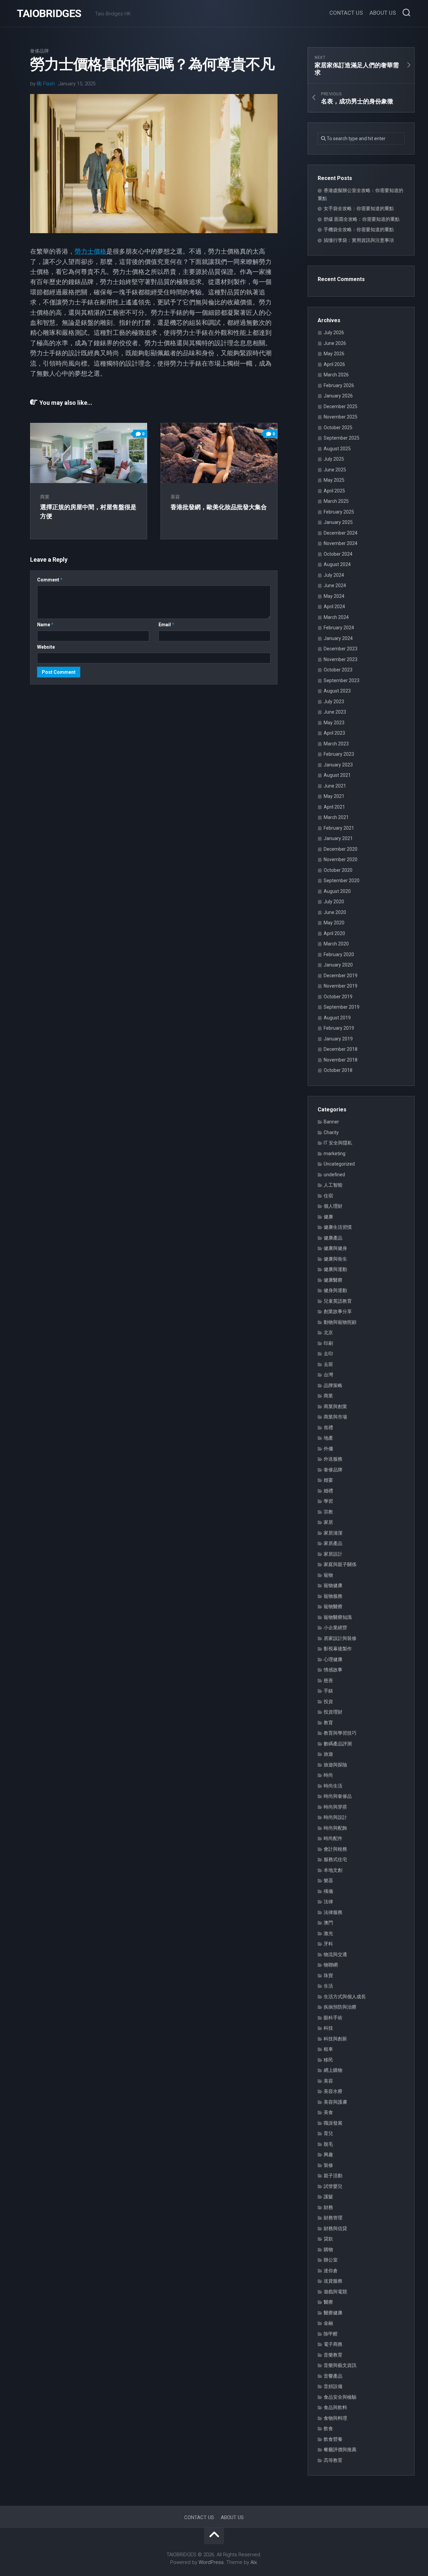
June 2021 (335, 786)
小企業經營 (335, 1628)
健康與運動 (335, 1269)
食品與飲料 (335, 2407)
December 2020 (341, 849)
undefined (334, 1175)
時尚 (328, 1775)
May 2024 (334, 596)
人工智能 (333, 1185)
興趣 (328, 2154)
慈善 (328, 1680)
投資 (328, 1701)
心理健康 (333, 1659)
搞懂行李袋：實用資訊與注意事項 (359, 240)
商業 (45, 497)
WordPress (211, 2562)
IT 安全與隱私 (338, 1143)
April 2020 (334, 933)
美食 (328, 2112)
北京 (328, 1332)
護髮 (328, 2197)
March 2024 (336, 617)
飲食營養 (333, 2439)
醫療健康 (333, 2313)
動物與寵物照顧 (340, 1322)
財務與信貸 (335, 2228)
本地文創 (333, 1870)
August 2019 (337, 1018)
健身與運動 (335, 1290)
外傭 (328, 1449)
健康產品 (333, 1238)
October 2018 (338, 1070)
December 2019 (341, 976)
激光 (328, 1933)
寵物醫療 (333, 1606)
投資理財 (333, 1712)
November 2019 (341, 986)
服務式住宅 (335, 1859)
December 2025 (341, 406)
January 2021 (338, 838)
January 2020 (338, 965)
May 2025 (334, 480)
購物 (328, 2249)
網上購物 (333, 2070)
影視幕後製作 (338, 1649)
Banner (331, 1122)
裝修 (328, 2165)
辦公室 (331, 2260)
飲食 (328, 2428)
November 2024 (341, 543)
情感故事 (333, 1670)
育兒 (328, 2133)
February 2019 (339, 1028)
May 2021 (334, 796)
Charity (331, 1132)
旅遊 (328, 1754)
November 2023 (341, 659)
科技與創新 (335, 2039)
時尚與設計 (335, 1817)
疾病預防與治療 (340, 2007)
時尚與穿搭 (335, 1807)
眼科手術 (333, 2018)
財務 (328, 2207)
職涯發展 (333, 2123)
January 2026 (338, 396)
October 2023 (338, 670)
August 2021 (337, 775)
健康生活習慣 (338, 1227)
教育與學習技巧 (340, 1733)
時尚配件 (333, 1838)
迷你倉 (331, 2271)
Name (45, 625)
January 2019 (338, 1039)
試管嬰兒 (333, 2186)
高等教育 (333, 2460)
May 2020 (334, 923)
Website (46, 647)
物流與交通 (335, 1954)
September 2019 (342, 1007)
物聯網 (331, 1965)
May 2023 (334, 723)
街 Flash (46, 84)
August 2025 (337, 449)
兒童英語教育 (338, 1301)
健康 (328, 1217)
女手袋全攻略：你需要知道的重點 (359, 208)
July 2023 (334, 702)
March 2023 (336, 744)
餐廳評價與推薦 (340, 2450)
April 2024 (334, 607)
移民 (328, 2060)
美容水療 (333, 2091)
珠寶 (328, 1975)
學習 (328, 1501)
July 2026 (334, 333)
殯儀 (328, 1891)
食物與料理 (335, 2418)
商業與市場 (335, 1417)
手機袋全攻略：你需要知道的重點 (359, 229)
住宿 (328, 1196)
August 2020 (337, 891)
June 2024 (335, 585)
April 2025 (334, 491)
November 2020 (341, 859)
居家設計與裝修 (340, 1638)
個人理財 (333, 1206)
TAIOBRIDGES (49, 13)
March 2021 (336, 817)
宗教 (328, 1512)
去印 (328, 1354)
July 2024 (334, 575)
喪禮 (328, 1428)
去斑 (328, 1364)
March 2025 (336, 501)
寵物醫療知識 (338, 1617)
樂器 (328, 1880)
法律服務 (333, 1912)
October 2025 (338, 428)
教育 (328, 1723)
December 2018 (341, 1049)
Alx (254, 2562)
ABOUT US (383, 13)
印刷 (328, 1343)
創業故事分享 (338, 1311)
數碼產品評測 (338, 1744)
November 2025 (341, 417)
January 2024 (338, 638)
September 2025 (342, 438)
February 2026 (339, 385)
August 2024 (337, 564)
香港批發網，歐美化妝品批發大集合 (219, 507)
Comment (50, 580)
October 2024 (338, 554)
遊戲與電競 (335, 2292)
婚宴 (328, 1480)
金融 (328, 2323)
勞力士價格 (90, 251)
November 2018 (341, 1060)
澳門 (328, 1923)
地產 (328, 1438)
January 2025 (338, 522)
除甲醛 (331, 2334)
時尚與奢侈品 (338, 1796)
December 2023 (341, 649)
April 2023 (334, 733)
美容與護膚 (335, 2102)
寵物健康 (333, 1585)
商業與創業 (335, 1406)
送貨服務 (333, 2281)
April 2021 (334, 807)
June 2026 (335, 343)
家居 (328, 1522)
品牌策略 (333, 1385)
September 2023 (342, 680)
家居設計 (333, 1554)
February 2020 (339, 954)
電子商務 (333, 2344)
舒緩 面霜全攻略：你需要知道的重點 (362, 219)
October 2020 (338, 870)
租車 (328, 2049)
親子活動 (333, 2176)
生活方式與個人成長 (345, 1997)
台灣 (328, 1375)
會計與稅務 (335, 1849)
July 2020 (334, 902)
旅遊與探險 (335, 1765)
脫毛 (328, 2144)
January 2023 (338, 765)
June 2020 (335, 912)
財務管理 (333, 2218)
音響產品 (333, 2376)
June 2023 (335, 712)
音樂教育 (333, 2355)
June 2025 (335, 470)
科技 (328, 2028)
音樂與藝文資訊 (340, 2365)
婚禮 (328, 1491)
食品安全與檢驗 (340, 2397)
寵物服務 (333, 1596)
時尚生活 (333, 1786)
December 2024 (341, 533)
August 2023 (337, 691)
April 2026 (334, 364)
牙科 (328, 1944)
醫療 (328, 2302)
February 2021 (339, 828)
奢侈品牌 (39, 51)
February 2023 (339, 754)
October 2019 (338, 997)
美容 (175, 497)
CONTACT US (346, 13)
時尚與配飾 (335, 1828)
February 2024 (339, 628)
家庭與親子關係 (340, 1564)
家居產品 (333, 1543)
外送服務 (333, 1459)
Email (166, 625)
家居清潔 (333, 1533)
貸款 (328, 2239)
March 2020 (336, 944)
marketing (335, 1154)
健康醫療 (333, 1280)
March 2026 (336, 375)
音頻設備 (333, 2386)
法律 (328, 1902)
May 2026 (334, 354)
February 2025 (339, 512)
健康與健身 (335, 1248)
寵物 (328, 1575)
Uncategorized (339, 1164)
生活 (328, 1986)
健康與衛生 (335, 1259)
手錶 (328, 1691)
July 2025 (334, 459)
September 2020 (342, 881)
